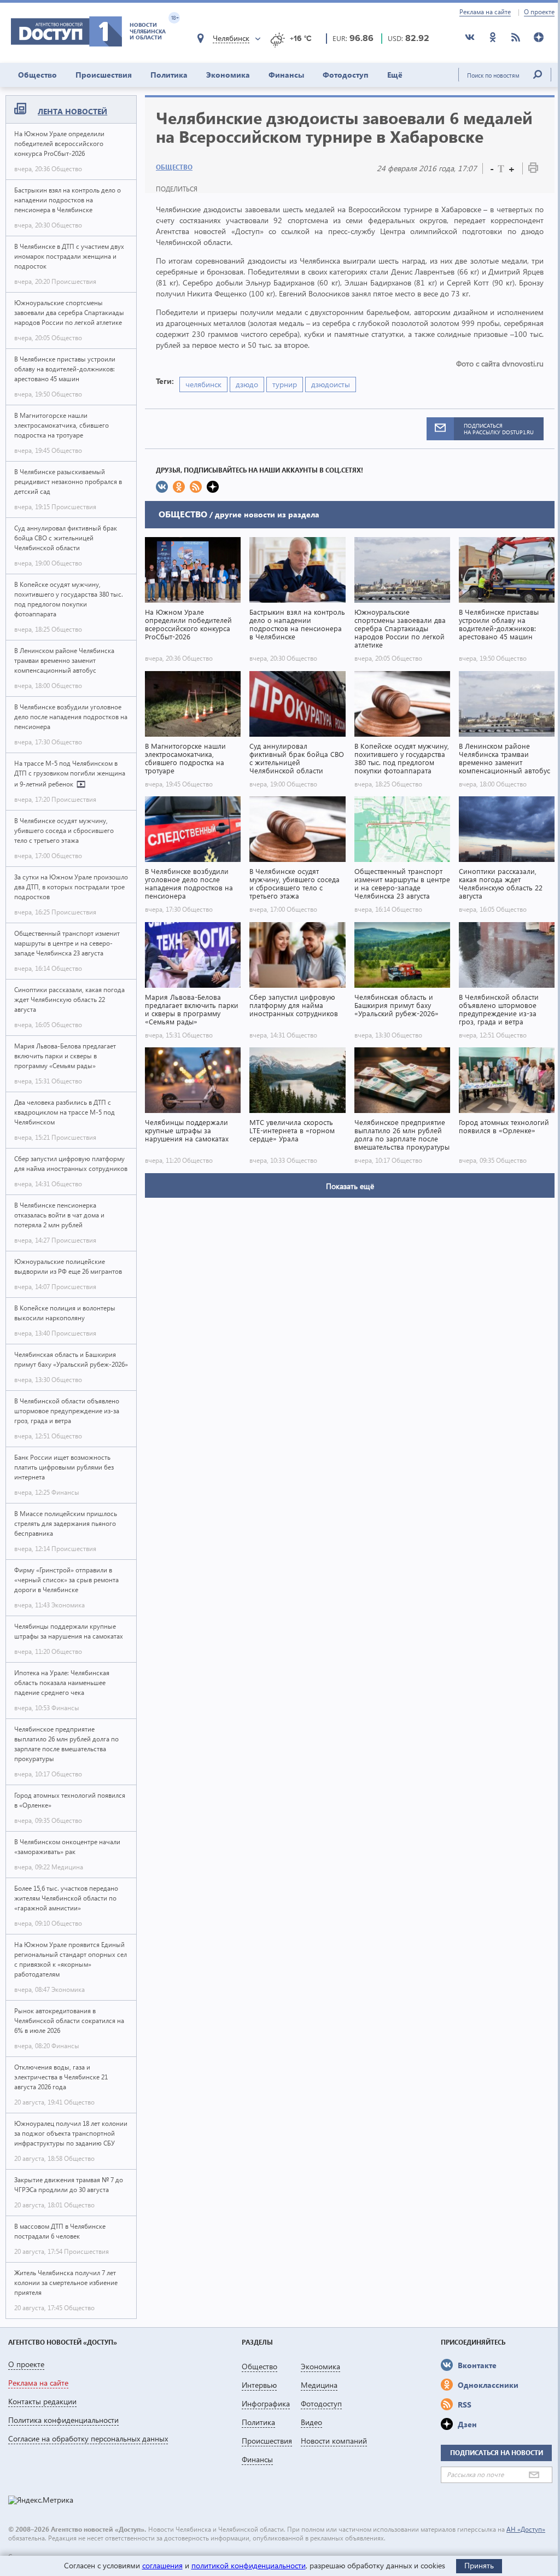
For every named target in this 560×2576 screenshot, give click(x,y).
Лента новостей (72, 111)
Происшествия (104, 75)
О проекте (539, 12)
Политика (169, 75)
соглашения (162, 2565)
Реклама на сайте (485, 12)
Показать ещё (350, 1186)
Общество (37, 75)
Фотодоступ (346, 75)
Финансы (286, 75)
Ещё (395, 75)
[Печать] (533, 170)
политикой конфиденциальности (249, 2565)
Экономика (228, 75)
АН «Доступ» (526, 2529)
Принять (479, 2565)
